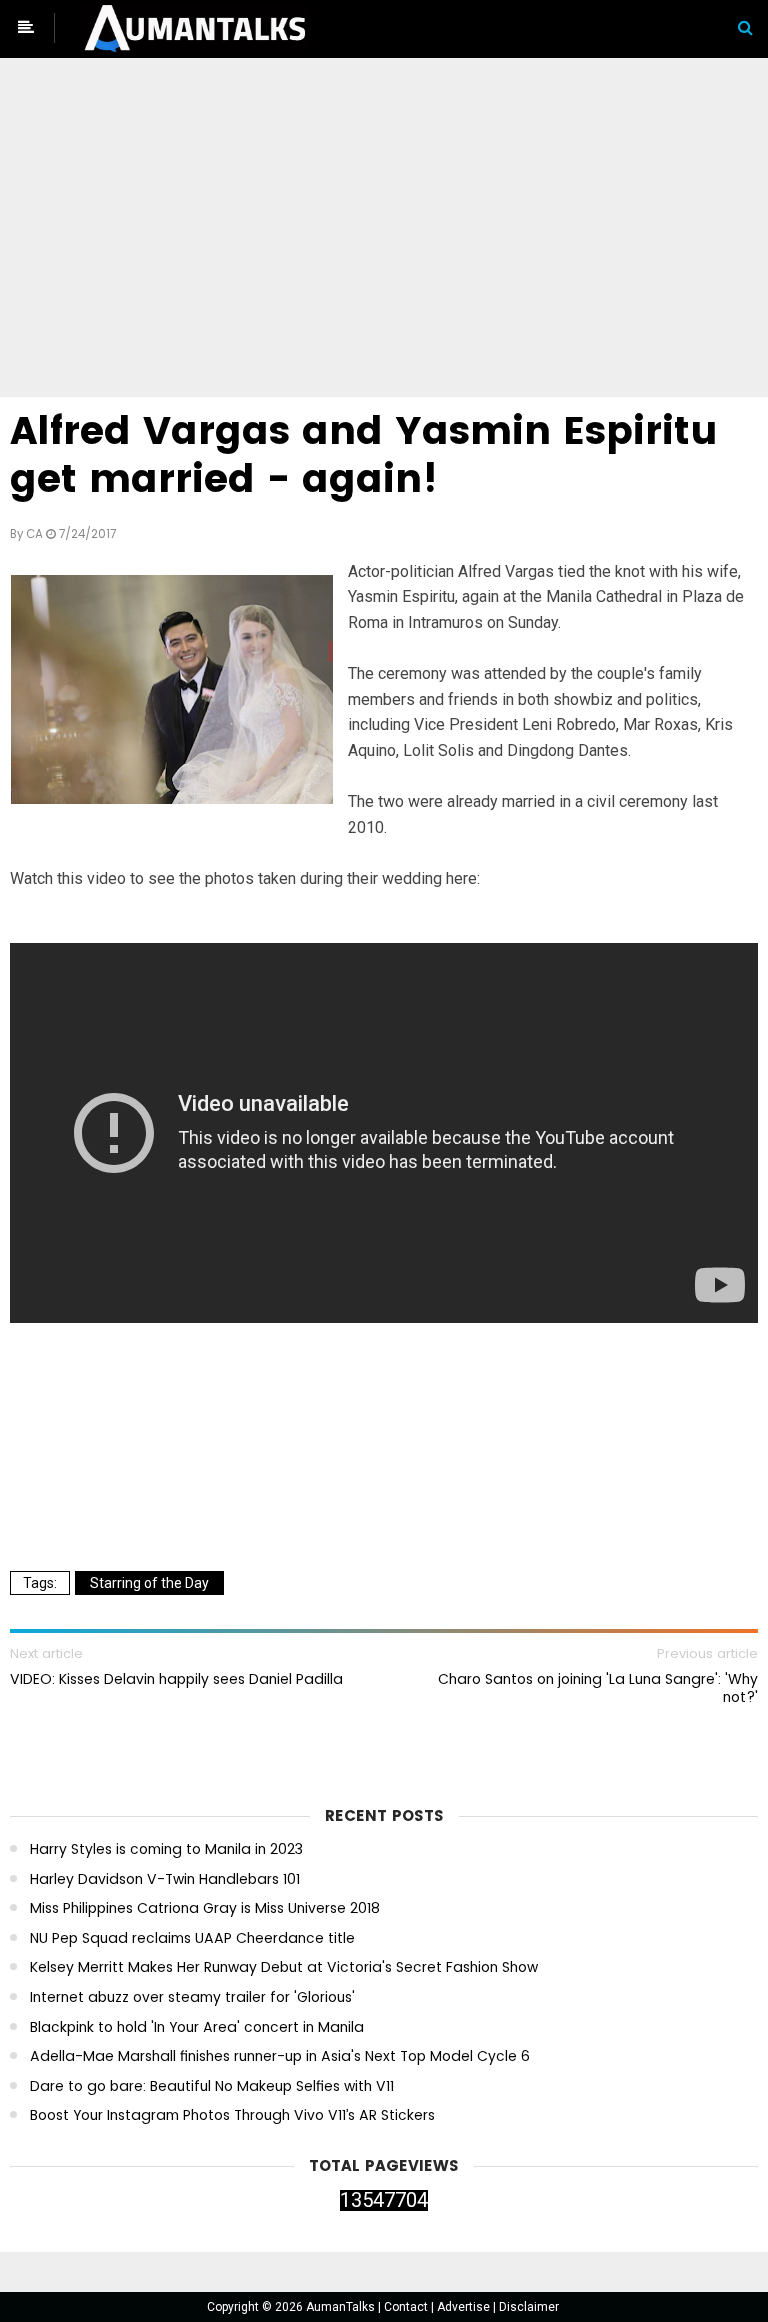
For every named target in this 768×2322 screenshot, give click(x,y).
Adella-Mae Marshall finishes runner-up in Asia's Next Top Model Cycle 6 (280, 2056)
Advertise (465, 2307)
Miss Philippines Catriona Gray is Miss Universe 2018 (205, 1908)
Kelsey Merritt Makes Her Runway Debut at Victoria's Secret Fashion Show (284, 1967)
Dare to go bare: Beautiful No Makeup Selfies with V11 (212, 2086)
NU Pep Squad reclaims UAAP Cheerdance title (192, 1938)
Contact (407, 2307)
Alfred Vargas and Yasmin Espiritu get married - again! (364, 454)
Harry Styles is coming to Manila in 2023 (166, 1849)
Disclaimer (529, 2307)
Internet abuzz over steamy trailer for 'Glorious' (192, 1997)
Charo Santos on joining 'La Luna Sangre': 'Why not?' (598, 1688)
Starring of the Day (149, 1583)
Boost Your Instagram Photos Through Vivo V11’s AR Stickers (232, 2115)
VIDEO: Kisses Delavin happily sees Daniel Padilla (176, 1679)
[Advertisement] (384, 231)
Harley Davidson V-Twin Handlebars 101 (165, 1879)
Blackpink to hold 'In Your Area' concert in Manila (197, 2027)
